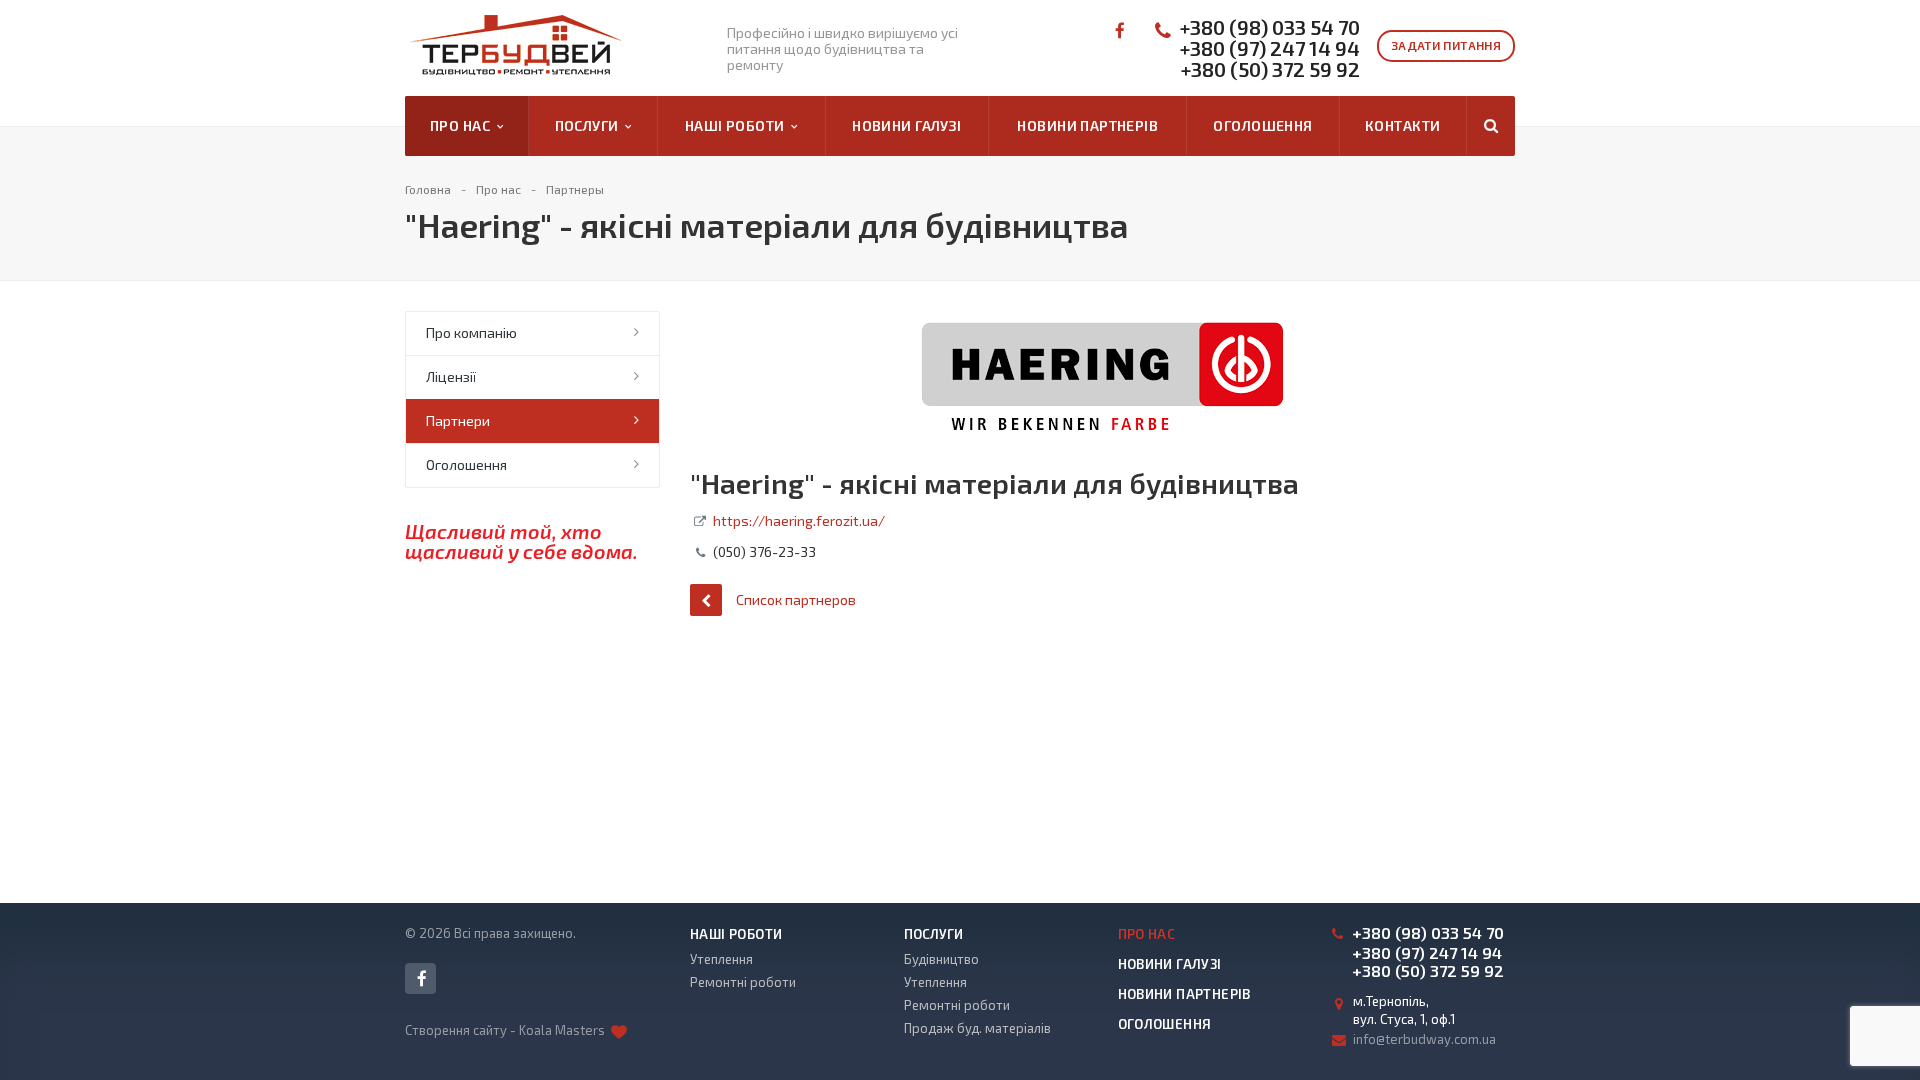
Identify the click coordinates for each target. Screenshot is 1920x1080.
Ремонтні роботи (743, 982)
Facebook (1118, 30)
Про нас (463, 125)
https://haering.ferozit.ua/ (799, 520)
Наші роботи (738, 125)
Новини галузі (906, 125)
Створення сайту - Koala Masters (506, 1030)
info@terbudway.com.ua (1424, 1039)
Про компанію (471, 332)
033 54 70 (1270, 27)
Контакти (1402, 125)
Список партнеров (796, 599)
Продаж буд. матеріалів (977, 1028)
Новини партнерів (1087, 125)
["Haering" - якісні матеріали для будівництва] (1102, 320)
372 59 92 (1270, 69)
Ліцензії (451, 376)
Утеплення (721, 959)
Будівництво (941, 959)
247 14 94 (1270, 48)
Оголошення (1262, 125)
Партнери (458, 420)
